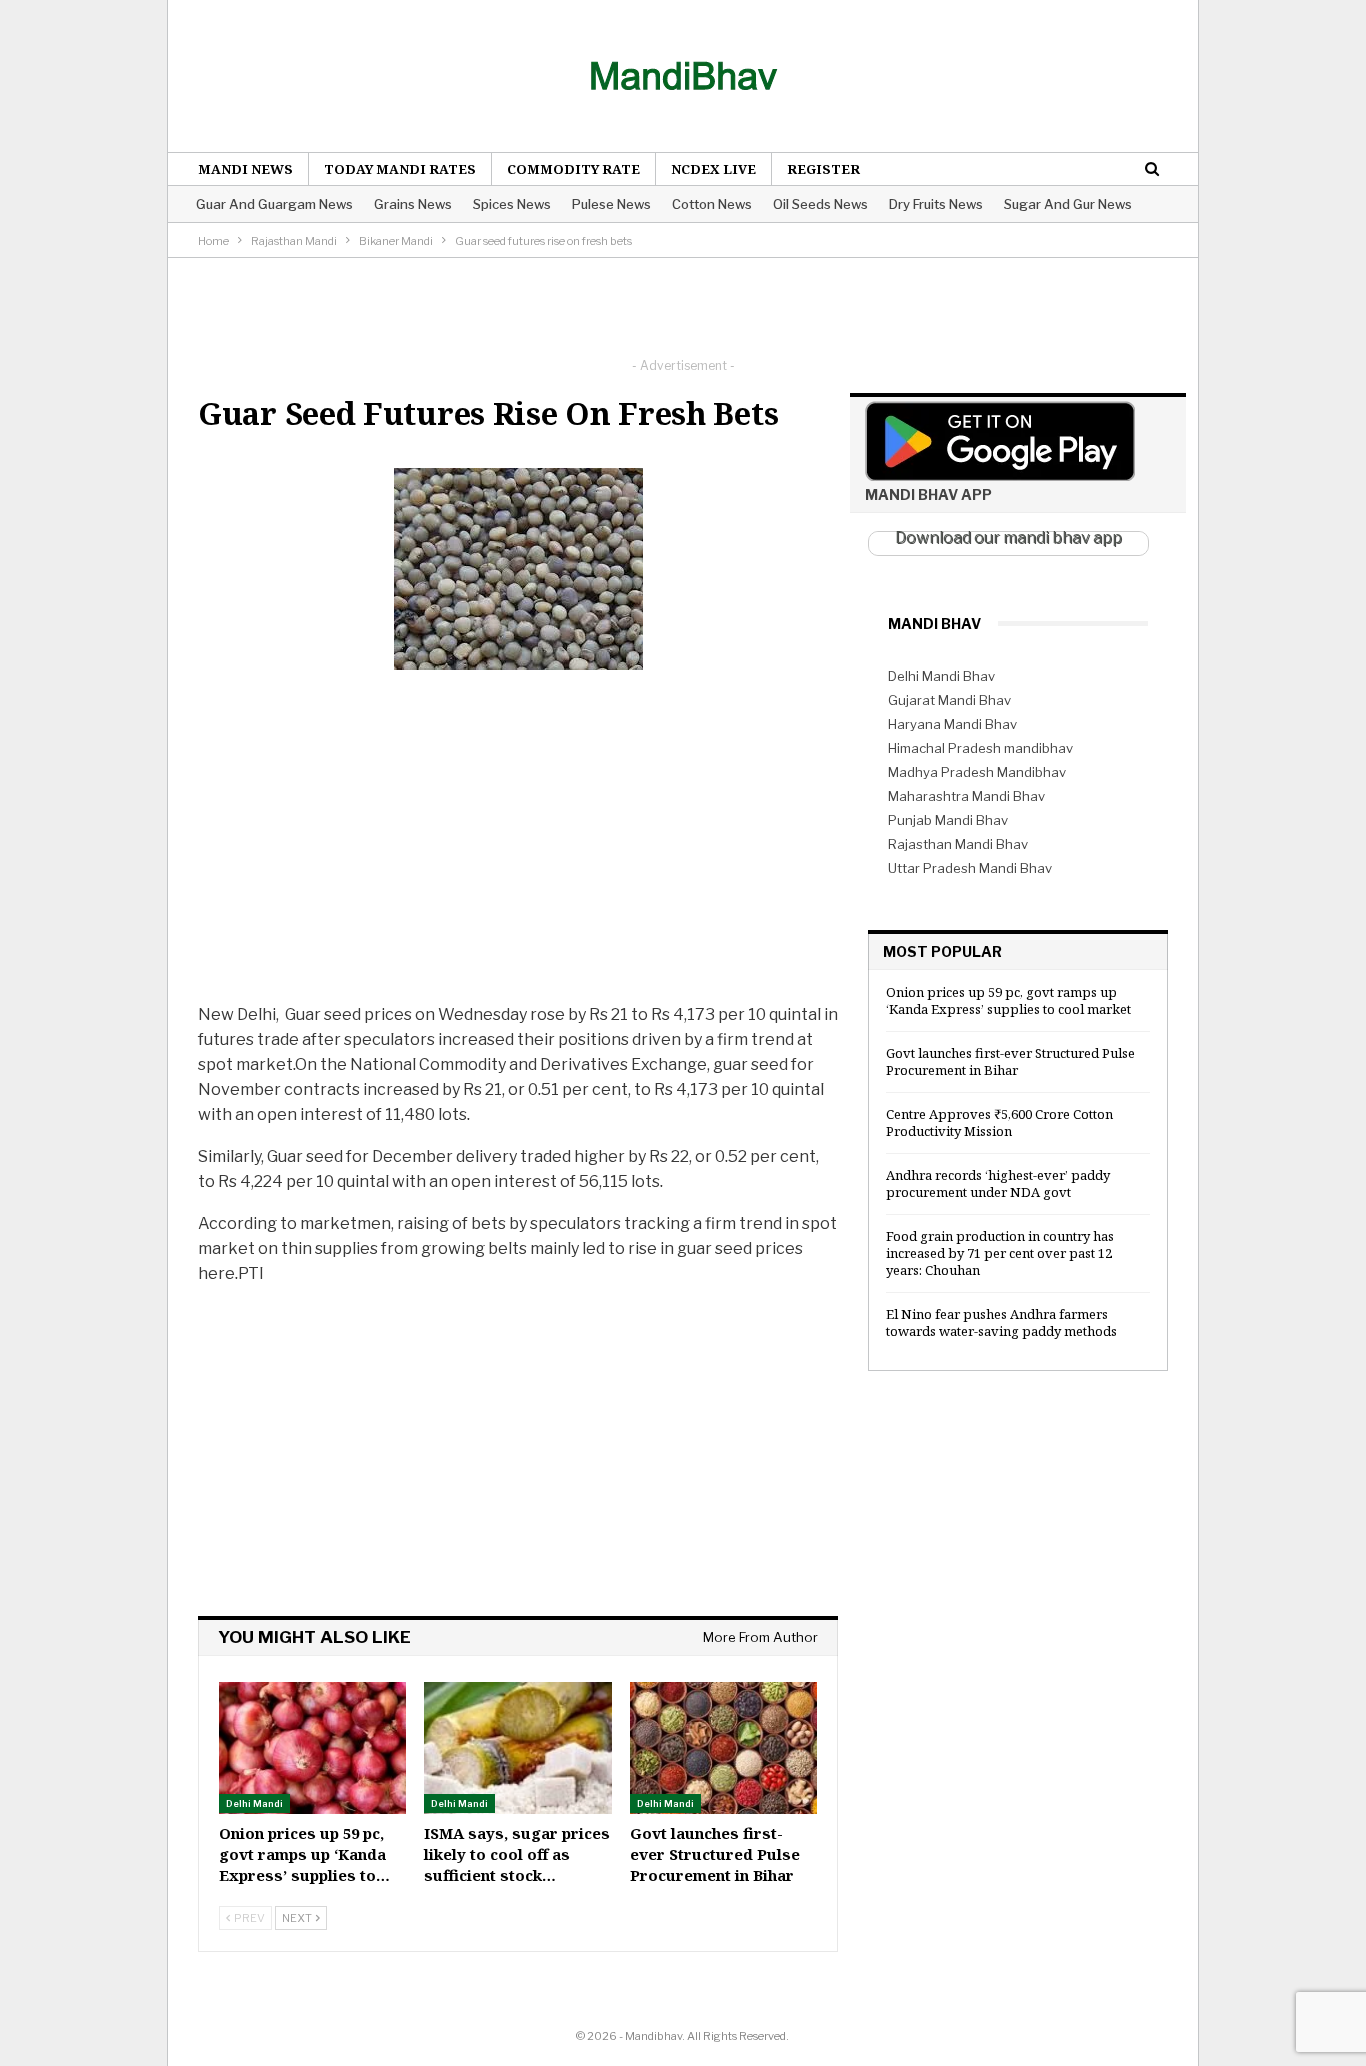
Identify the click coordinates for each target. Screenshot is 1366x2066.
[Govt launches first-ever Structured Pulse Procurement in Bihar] (723, 1747)
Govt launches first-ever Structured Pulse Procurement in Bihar (1010, 1061)
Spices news (512, 204)
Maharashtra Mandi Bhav (966, 796)
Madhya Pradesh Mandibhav (977, 772)
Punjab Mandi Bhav (948, 820)
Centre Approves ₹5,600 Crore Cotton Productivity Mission (999, 1122)
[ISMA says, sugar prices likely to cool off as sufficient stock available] (517, 1747)
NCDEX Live (713, 169)
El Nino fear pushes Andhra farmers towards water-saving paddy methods (1001, 1322)
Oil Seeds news (820, 204)
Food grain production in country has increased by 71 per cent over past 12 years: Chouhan (1000, 1253)
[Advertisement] (683, 303)
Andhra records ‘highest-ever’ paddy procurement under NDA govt (998, 1183)
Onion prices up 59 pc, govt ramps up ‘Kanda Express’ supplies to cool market (1008, 1000)
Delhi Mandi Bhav (941, 676)
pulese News (611, 204)
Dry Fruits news (936, 204)
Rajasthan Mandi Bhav (958, 844)
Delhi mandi (254, 1803)
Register (823, 169)
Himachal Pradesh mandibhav (980, 748)
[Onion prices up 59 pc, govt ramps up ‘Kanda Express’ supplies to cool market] (312, 1747)
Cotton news (712, 204)
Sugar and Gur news (1068, 204)
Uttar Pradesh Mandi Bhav (970, 868)
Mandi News (245, 169)
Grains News (413, 204)
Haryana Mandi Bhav (952, 724)
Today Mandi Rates (400, 169)
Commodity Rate (573, 169)
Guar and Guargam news (274, 204)
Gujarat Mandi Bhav (949, 700)
